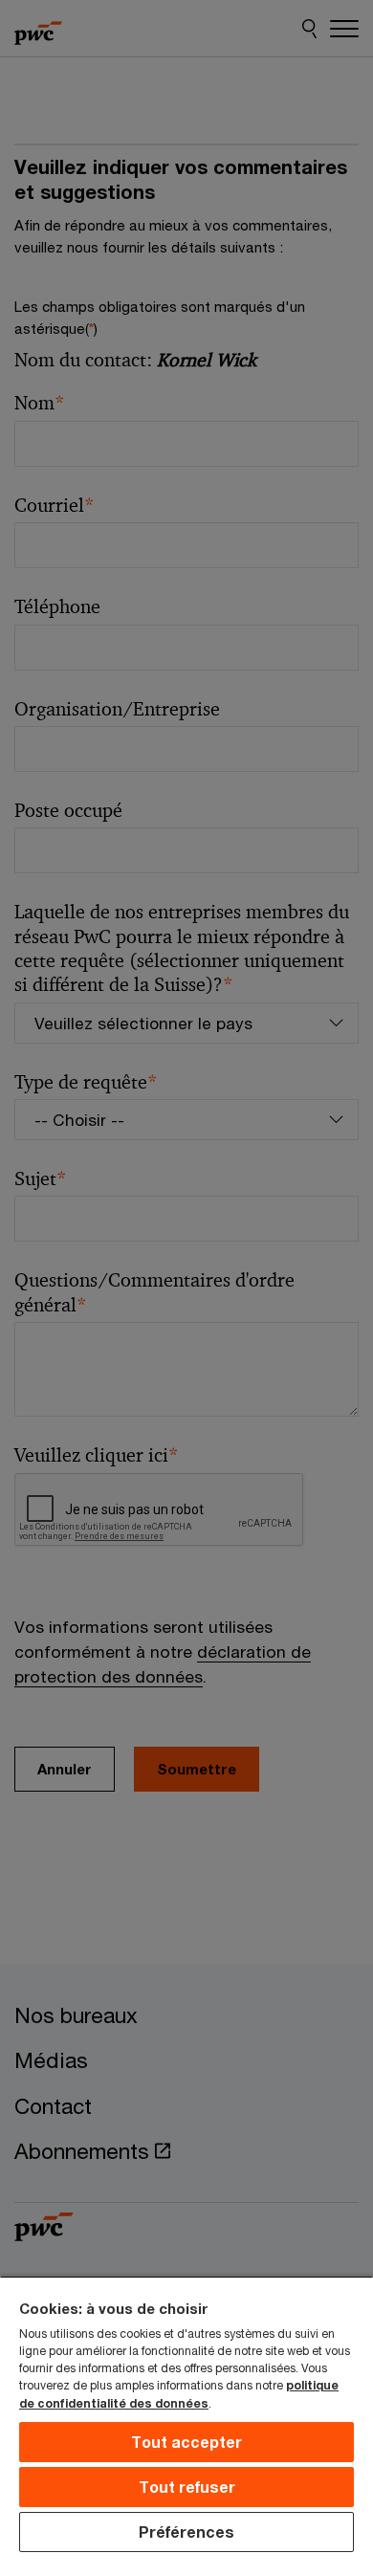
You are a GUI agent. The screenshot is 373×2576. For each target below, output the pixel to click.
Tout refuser (187, 2487)
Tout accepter (186, 2442)
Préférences (186, 2532)
